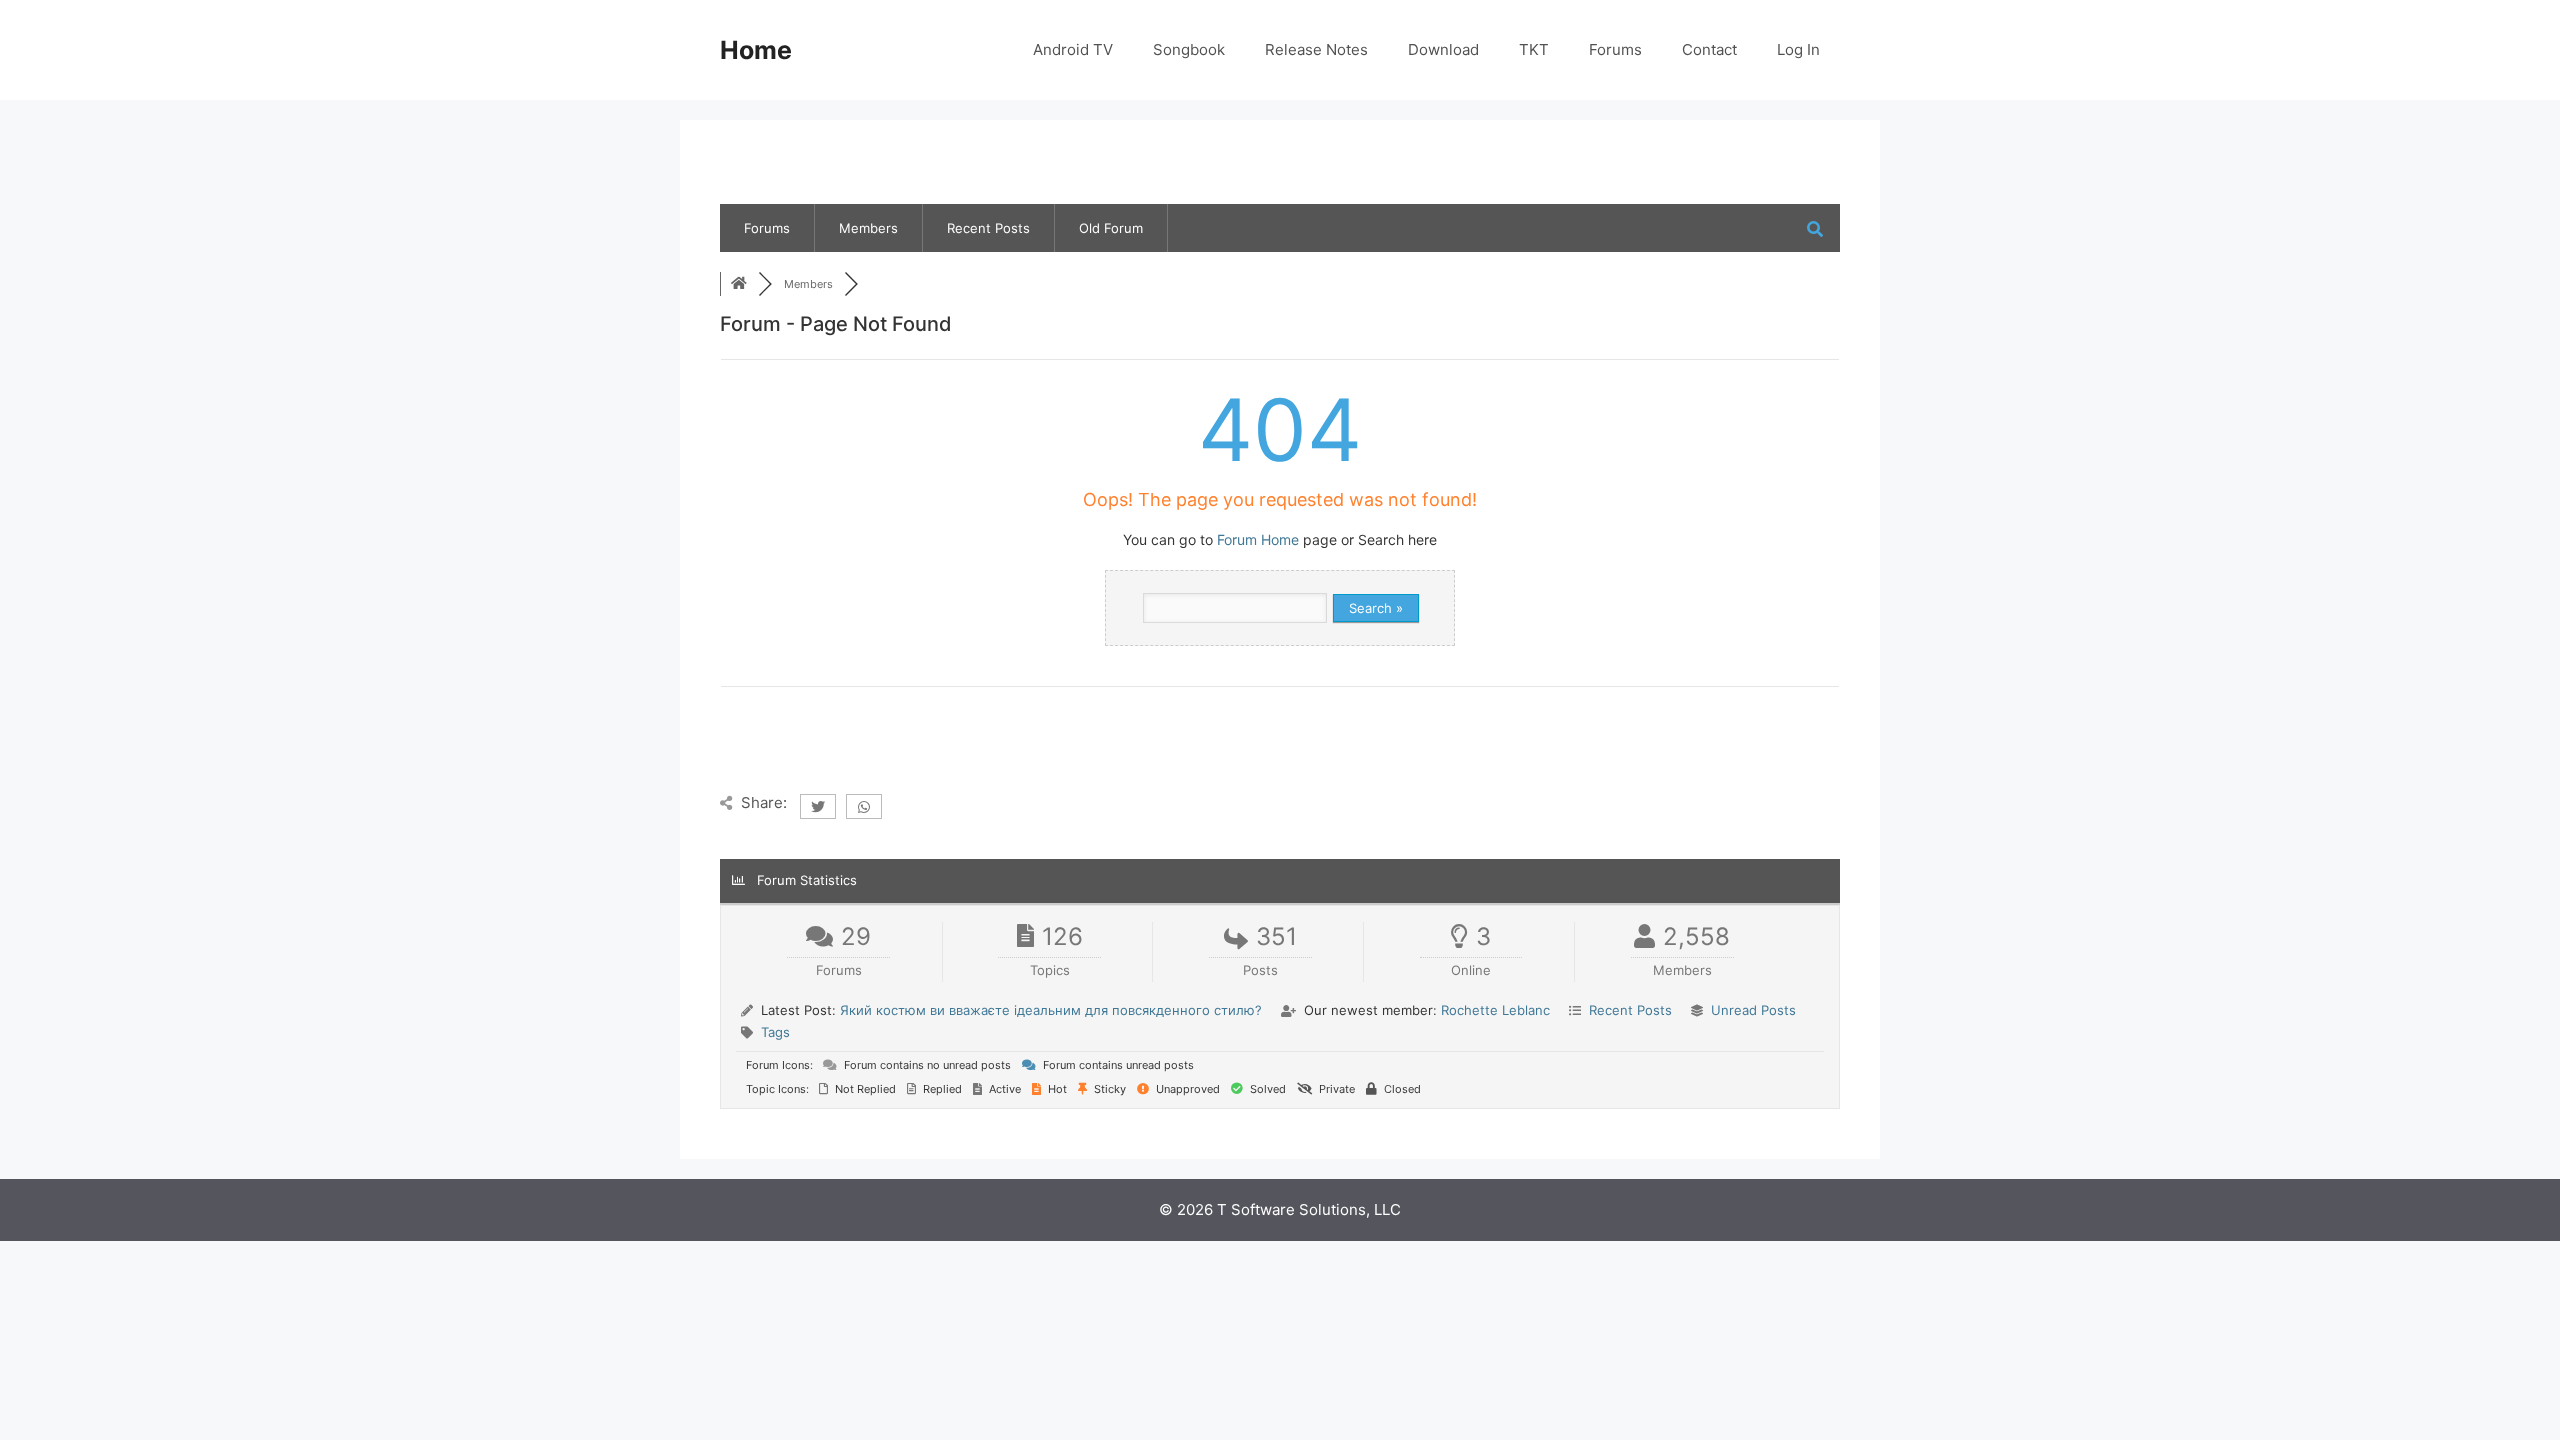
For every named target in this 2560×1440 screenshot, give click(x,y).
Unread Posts (1753, 1010)
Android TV (1073, 49)
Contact (1709, 49)
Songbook (1189, 49)
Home (756, 50)
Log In (1798, 49)
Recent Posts (988, 228)
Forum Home (1258, 539)
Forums (1615, 49)
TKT (1534, 49)
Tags (775, 1032)
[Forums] (739, 284)
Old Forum (1111, 228)
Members (868, 228)
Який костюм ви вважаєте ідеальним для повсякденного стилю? (1051, 1010)
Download (1443, 49)
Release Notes (1316, 49)
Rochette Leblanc (1495, 1010)
